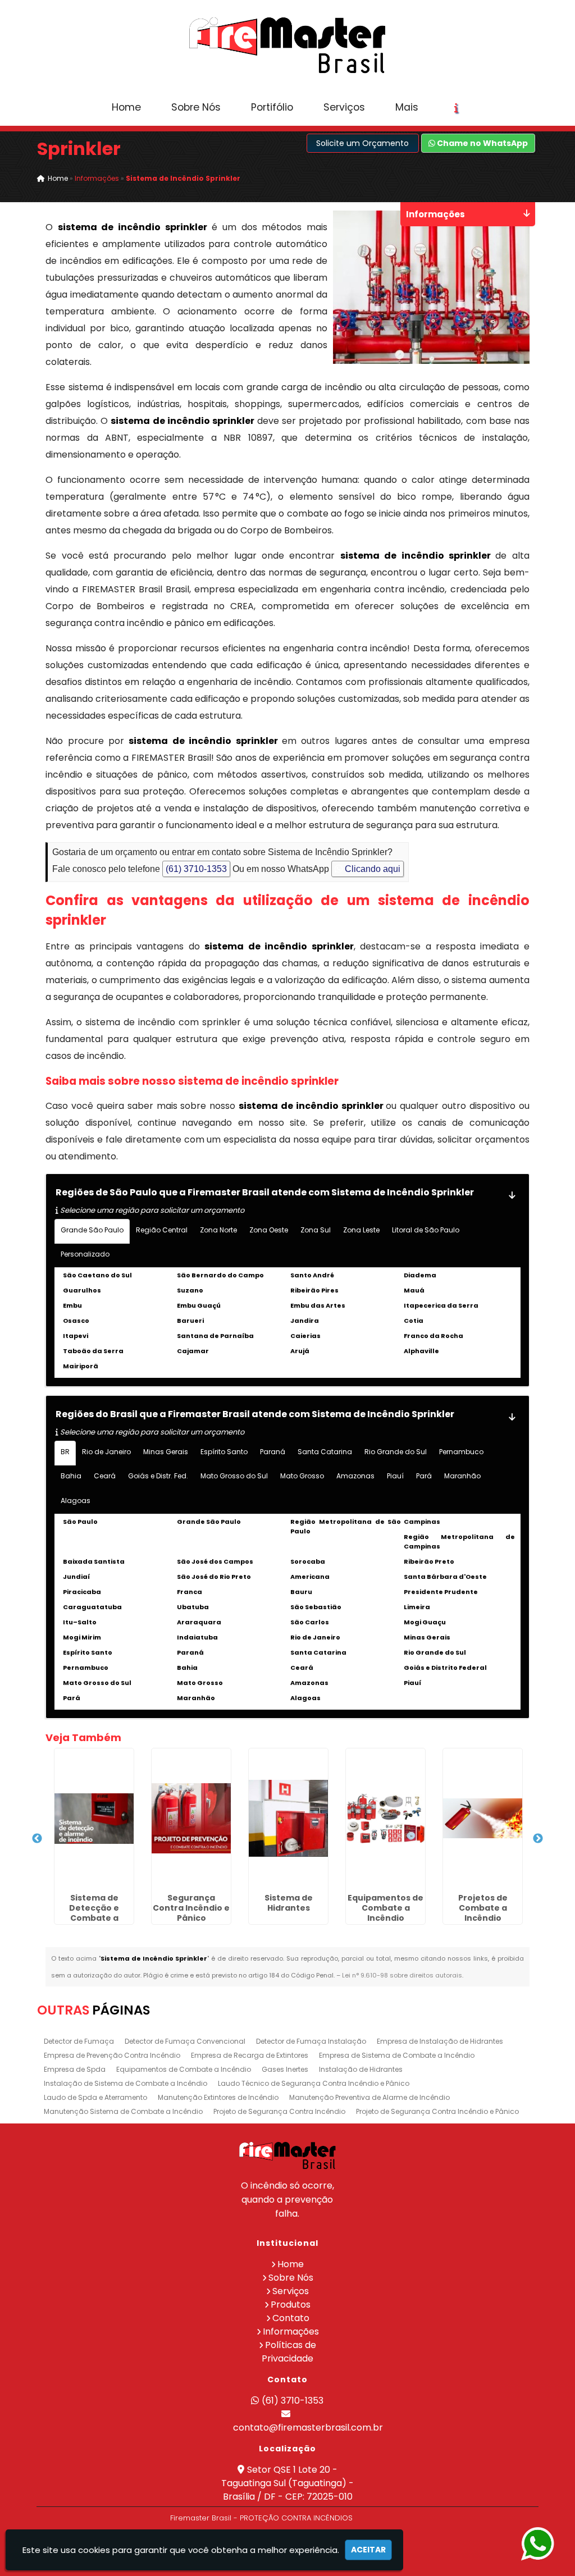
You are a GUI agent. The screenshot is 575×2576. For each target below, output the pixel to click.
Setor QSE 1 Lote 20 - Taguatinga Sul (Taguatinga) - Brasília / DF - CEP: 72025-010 (287, 2483)
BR (65, 1452)
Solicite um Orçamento (362, 143)
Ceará (105, 1476)
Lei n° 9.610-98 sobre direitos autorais (402, 1975)
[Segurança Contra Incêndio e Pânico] (191, 1819)
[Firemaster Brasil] (287, 2155)
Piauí (395, 1476)
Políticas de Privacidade (289, 2352)
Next (538, 1839)
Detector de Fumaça (79, 2041)
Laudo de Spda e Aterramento (95, 2097)
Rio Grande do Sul (396, 1452)
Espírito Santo (224, 1452)
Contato (291, 2318)
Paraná (273, 1452)
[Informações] (456, 108)
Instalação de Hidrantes (361, 2069)
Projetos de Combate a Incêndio (483, 1908)
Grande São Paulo (92, 1230)
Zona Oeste (269, 1230)
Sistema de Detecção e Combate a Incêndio (94, 1913)
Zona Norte (218, 1230)
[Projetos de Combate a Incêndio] (483, 1819)
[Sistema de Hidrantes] (288, 1819)
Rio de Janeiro (106, 1452)
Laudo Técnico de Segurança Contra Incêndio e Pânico (314, 2083)
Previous (37, 1839)
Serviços (344, 107)
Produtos (291, 2305)
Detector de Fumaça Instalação (311, 2041)
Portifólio (272, 107)
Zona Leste (361, 1230)
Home (126, 107)
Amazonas (355, 1476)
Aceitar (368, 2550)
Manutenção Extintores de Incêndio (218, 2097)
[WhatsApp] (537, 2544)
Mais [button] (407, 107)
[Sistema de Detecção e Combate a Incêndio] (94, 1819)
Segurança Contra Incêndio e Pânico (191, 1908)
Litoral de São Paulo (426, 1230)
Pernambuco (461, 1452)
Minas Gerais (166, 1452)
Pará (424, 1476)
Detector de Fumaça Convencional (185, 2041)
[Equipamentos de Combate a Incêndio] (385, 1819)
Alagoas (76, 1501)
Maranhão (462, 1476)
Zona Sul (316, 1230)
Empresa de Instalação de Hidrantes (440, 2041)
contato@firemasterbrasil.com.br (308, 2427)
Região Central (162, 1230)
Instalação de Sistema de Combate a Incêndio (126, 2083)
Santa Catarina (325, 1452)
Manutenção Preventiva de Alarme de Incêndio (369, 2097)
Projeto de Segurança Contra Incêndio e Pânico (437, 2111)
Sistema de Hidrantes (289, 1903)
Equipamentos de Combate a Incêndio (385, 1908)
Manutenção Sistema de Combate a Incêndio (123, 2111)
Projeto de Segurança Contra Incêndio (279, 2111)
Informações (291, 2331)
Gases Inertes (285, 2069)
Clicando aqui (371, 869)
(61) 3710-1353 (196, 869)
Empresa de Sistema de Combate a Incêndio (397, 2055)
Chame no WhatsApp (482, 143)
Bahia (71, 1476)
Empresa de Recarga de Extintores (250, 2055)
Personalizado (85, 1254)
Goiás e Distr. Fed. (158, 1476)
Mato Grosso (302, 1476)
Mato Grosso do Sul (234, 1476)
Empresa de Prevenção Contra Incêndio (112, 2055)
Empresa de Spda (75, 2069)
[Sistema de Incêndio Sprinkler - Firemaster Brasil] (287, 45)
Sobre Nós (196, 107)
